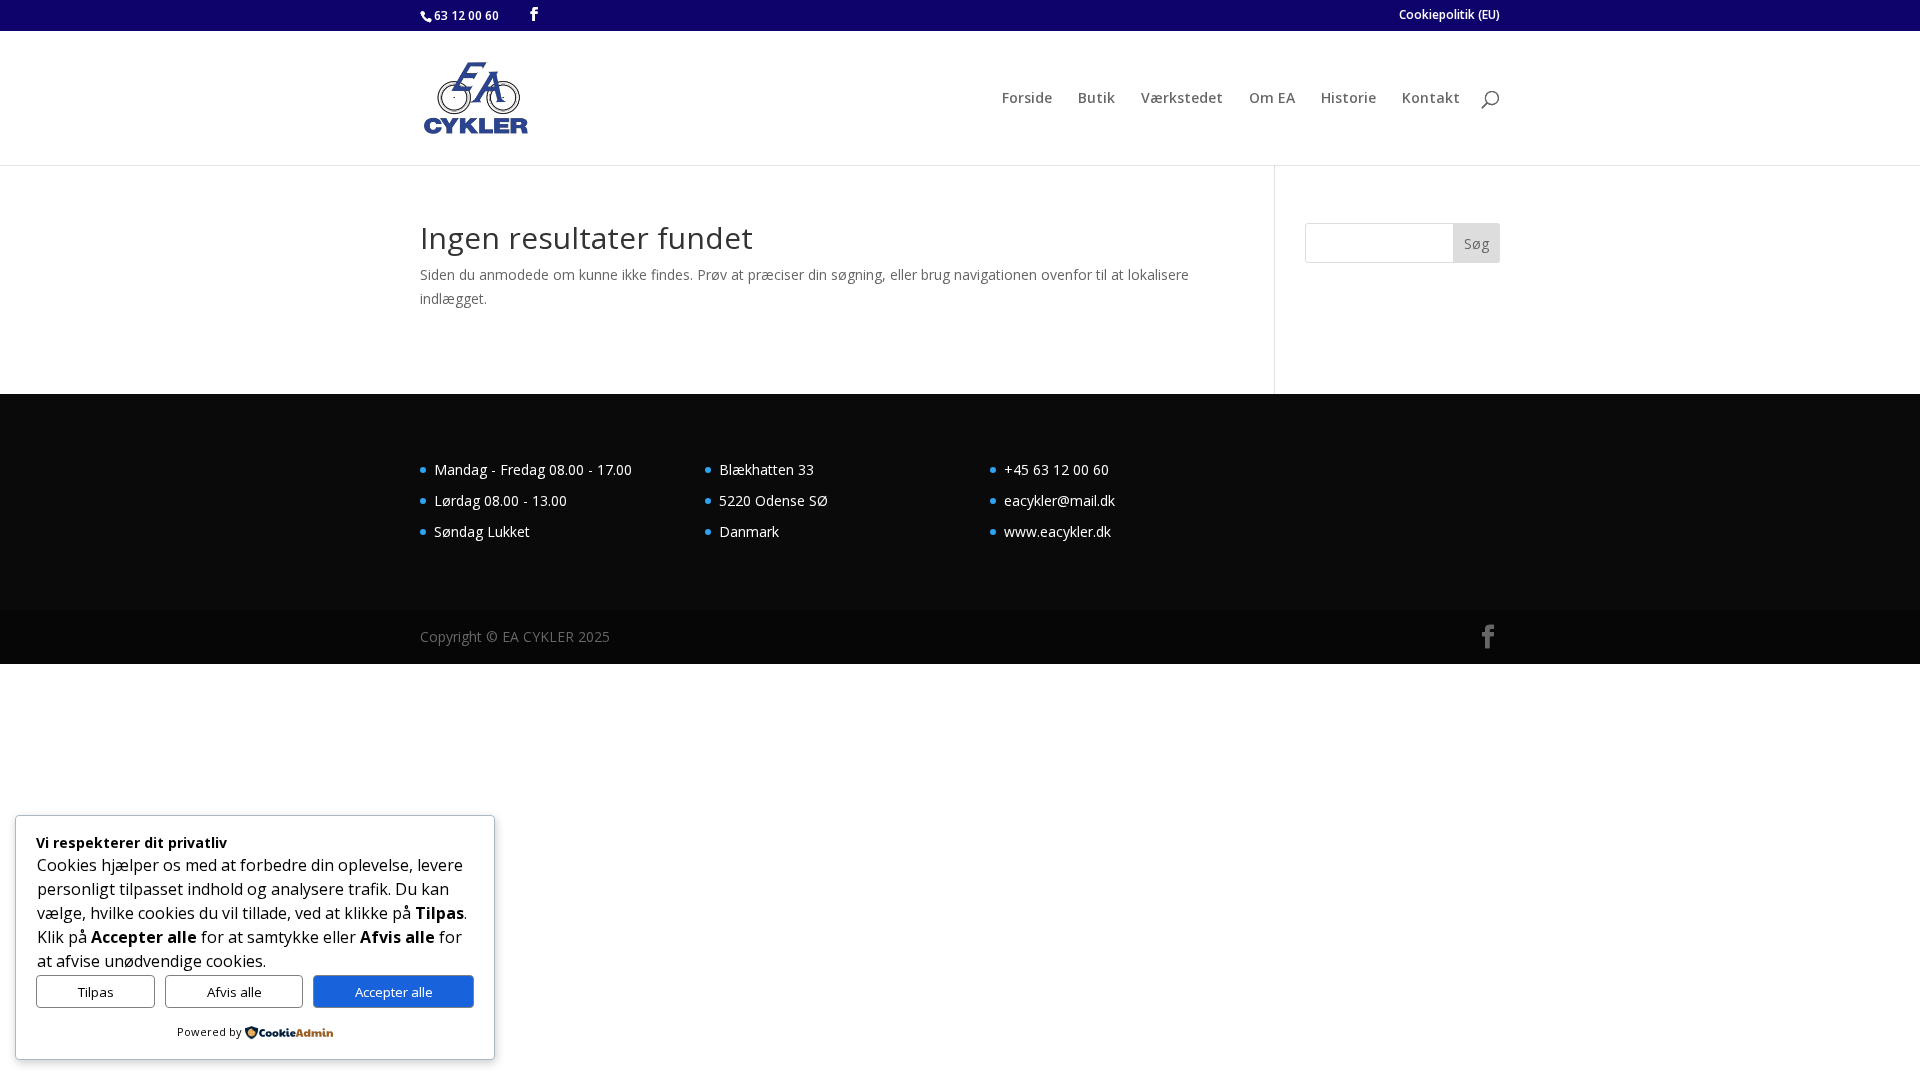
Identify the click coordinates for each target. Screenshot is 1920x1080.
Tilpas (96, 992)
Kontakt (1431, 99)
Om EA (1272, 99)
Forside (1027, 99)
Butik (1096, 99)
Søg (1476, 243)
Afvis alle (234, 992)
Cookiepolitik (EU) (1449, 16)
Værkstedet (1182, 99)
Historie (1348, 99)
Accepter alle (394, 992)
